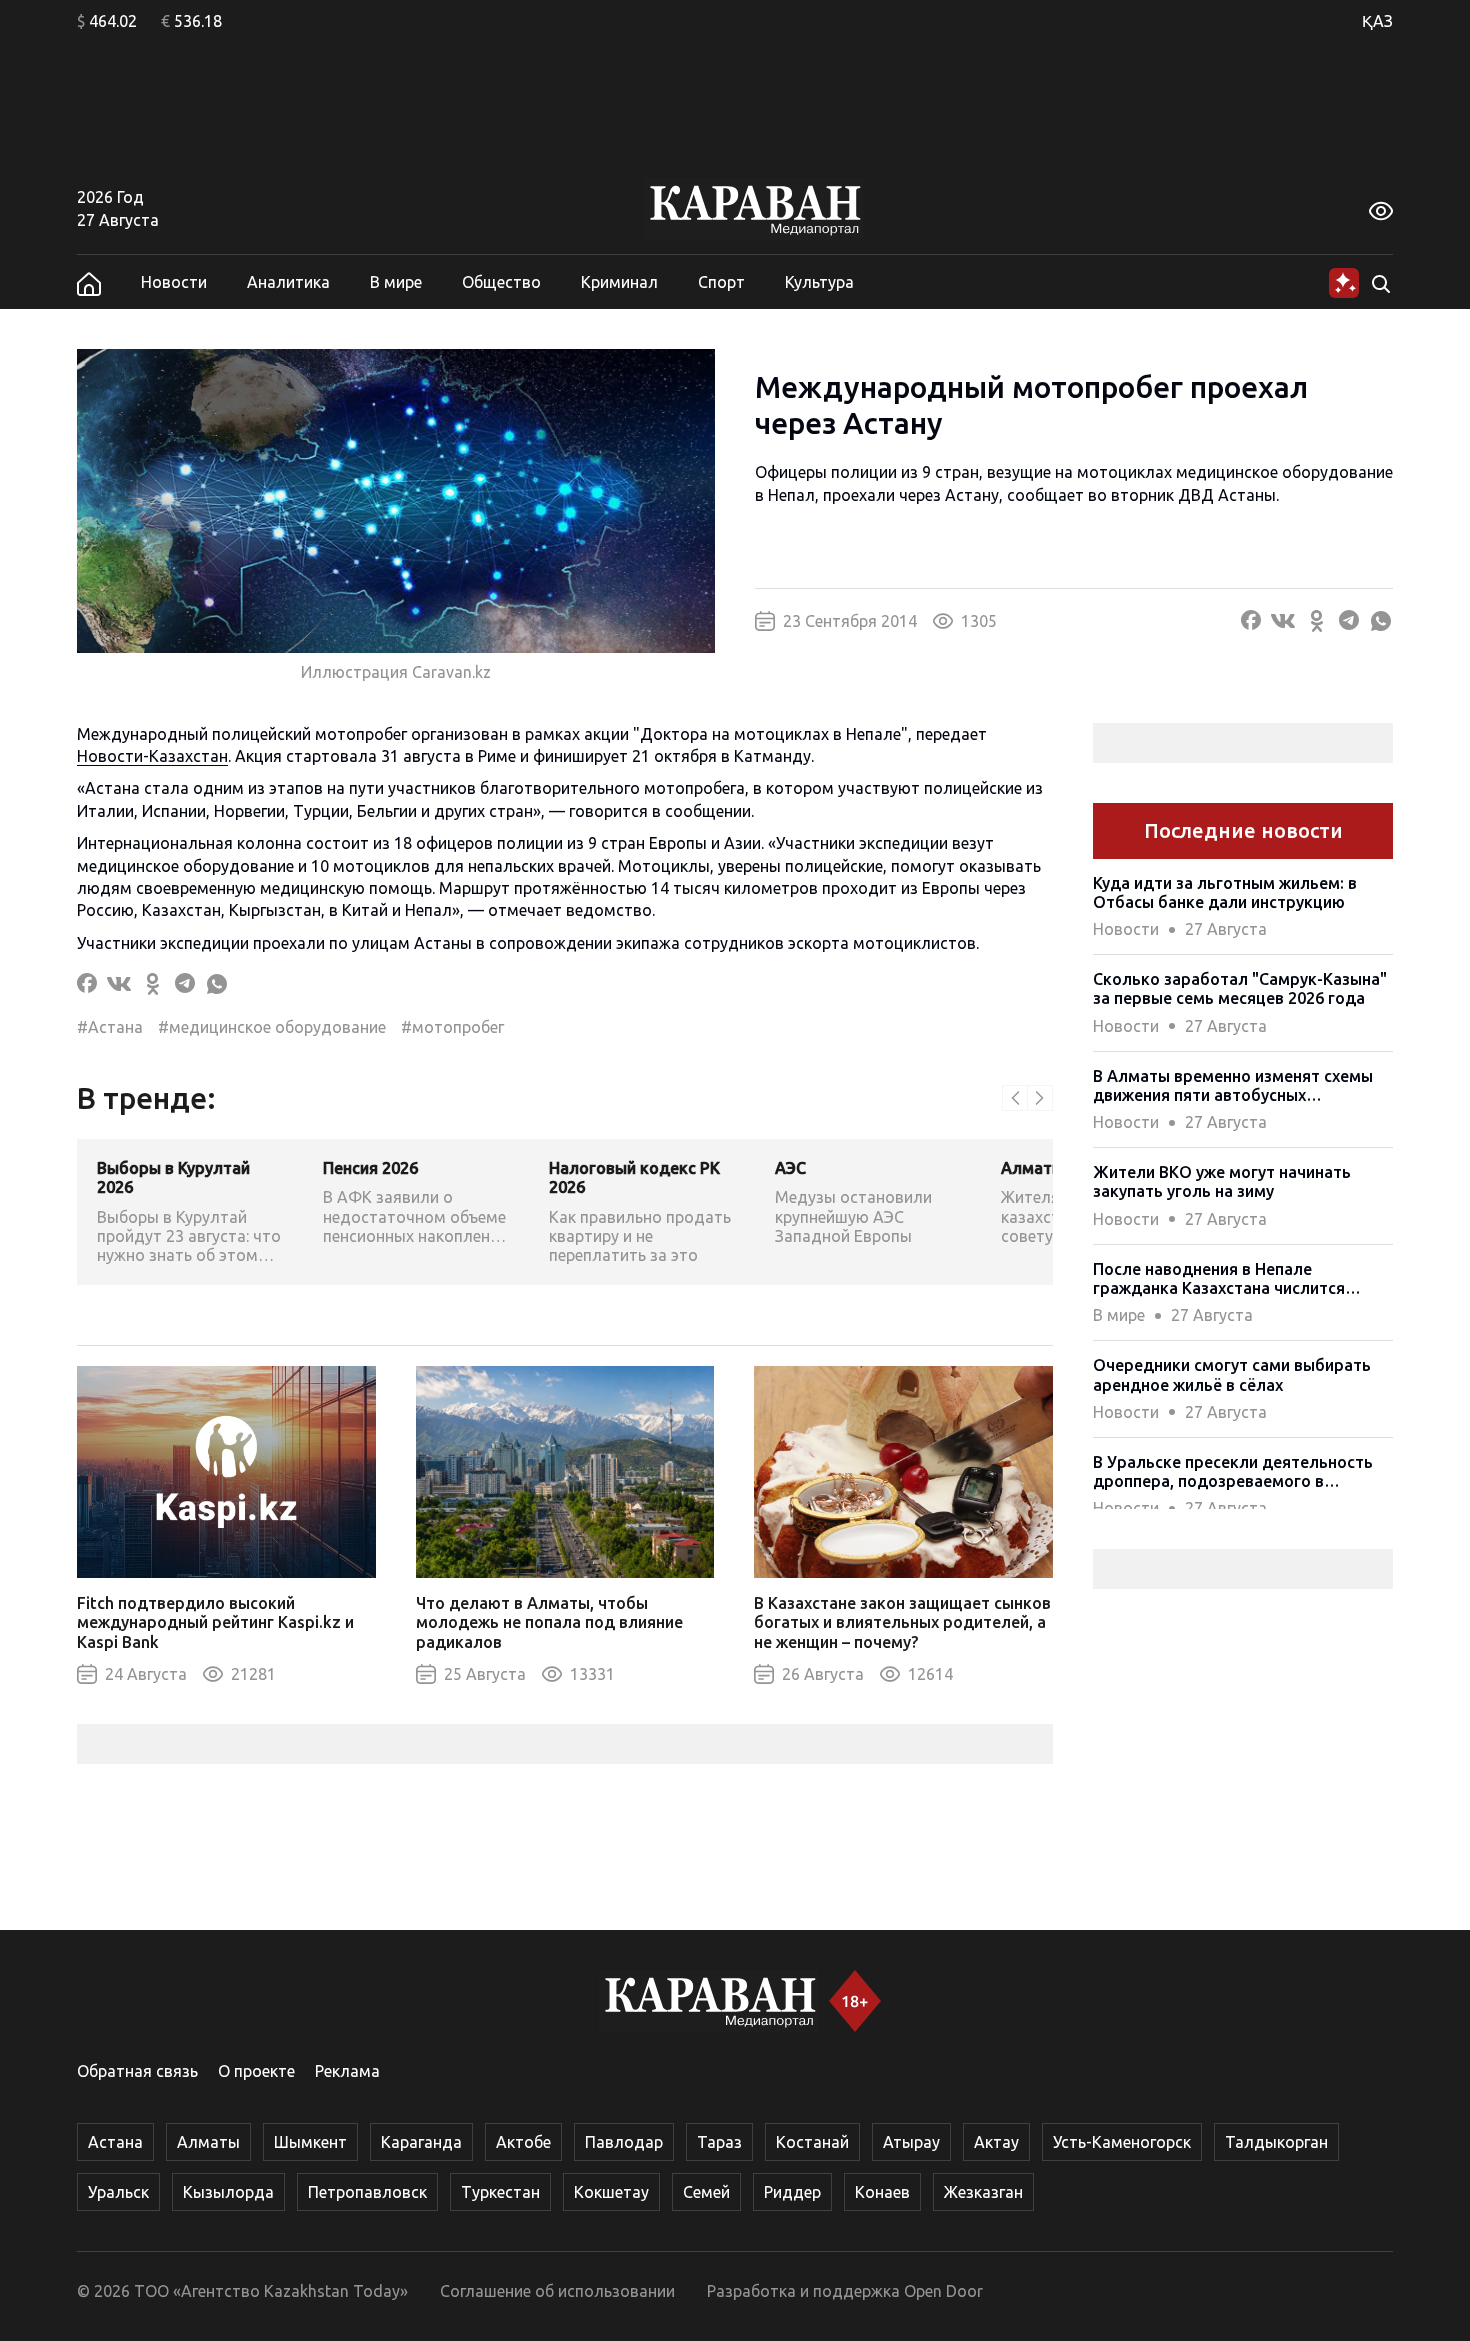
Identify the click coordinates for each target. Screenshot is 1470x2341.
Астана (115, 2142)
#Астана (110, 1027)
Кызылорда (228, 2192)
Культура (819, 282)
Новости (174, 282)
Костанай (812, 2142)
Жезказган (983, 2192)
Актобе (523, 2142)
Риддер (792, 2192)
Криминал (619, 282)
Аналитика (288, 282)
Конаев (882, 2192)
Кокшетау (611, 2192)
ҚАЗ (1377, 21)
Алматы (208, 2142)
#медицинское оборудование (272, 1027)
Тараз (719, 2142)
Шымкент (310, 2142)
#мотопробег (452, 1027)
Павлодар (624, 2142)
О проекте (256, 2071)
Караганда (421, 2142)
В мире (396, 282)
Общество (501, 282)
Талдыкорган (1276, 2142)
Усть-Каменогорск (1122, 2142)
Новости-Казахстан (152, 756)
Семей (706, 2192)
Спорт (721, 282)
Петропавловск (367, 2192)
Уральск (118, 2192)
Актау (996, 2142)
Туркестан (500, 2192)
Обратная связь (137, 2071)
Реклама (347, 2071)
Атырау (911, 2142)
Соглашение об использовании (557, 2291)
